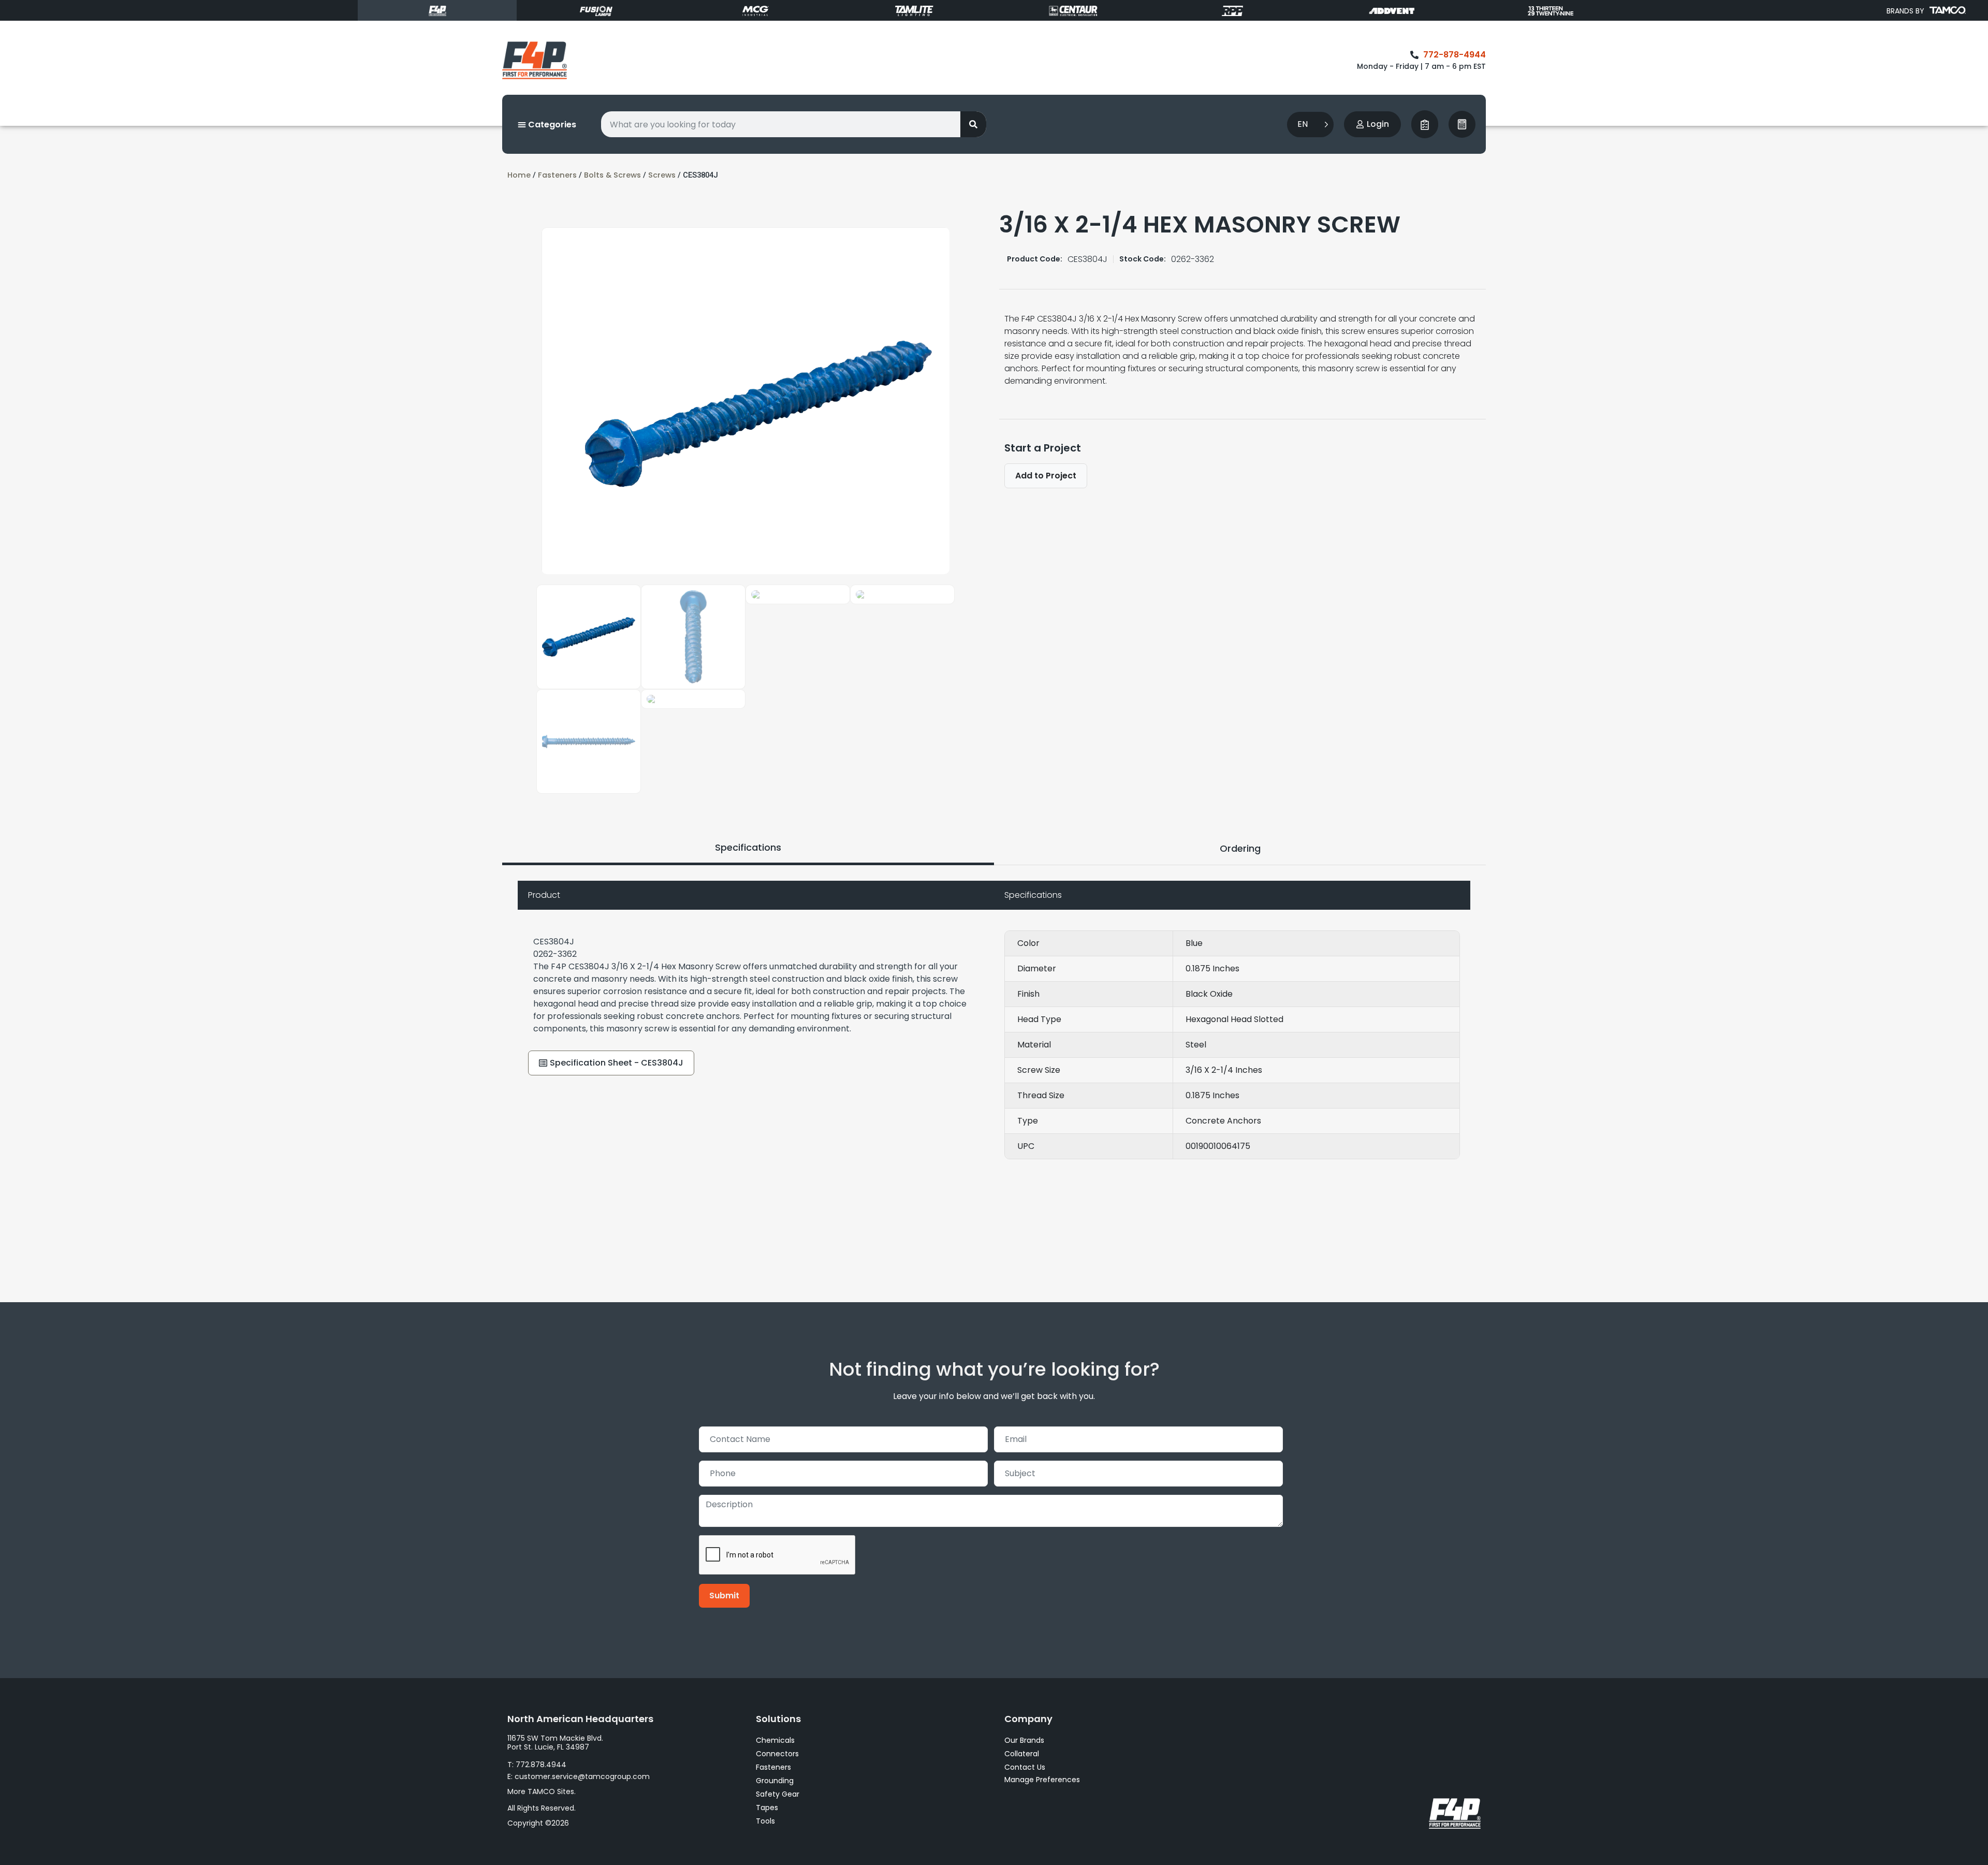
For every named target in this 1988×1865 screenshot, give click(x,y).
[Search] (973, 124)
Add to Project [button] (1046, 476)
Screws (662, 175)
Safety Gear (778, 1794)
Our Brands (1024, 1740)
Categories (551, 125)
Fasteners (557, 175)
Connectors (777, 1754)
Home (519, 175)
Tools (765, 1821)
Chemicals (775, 1740)
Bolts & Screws (612, 175)
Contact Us (1025, 1767)
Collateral (1022, 1754)
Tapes (767, 1808)
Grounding (775, 1781)
